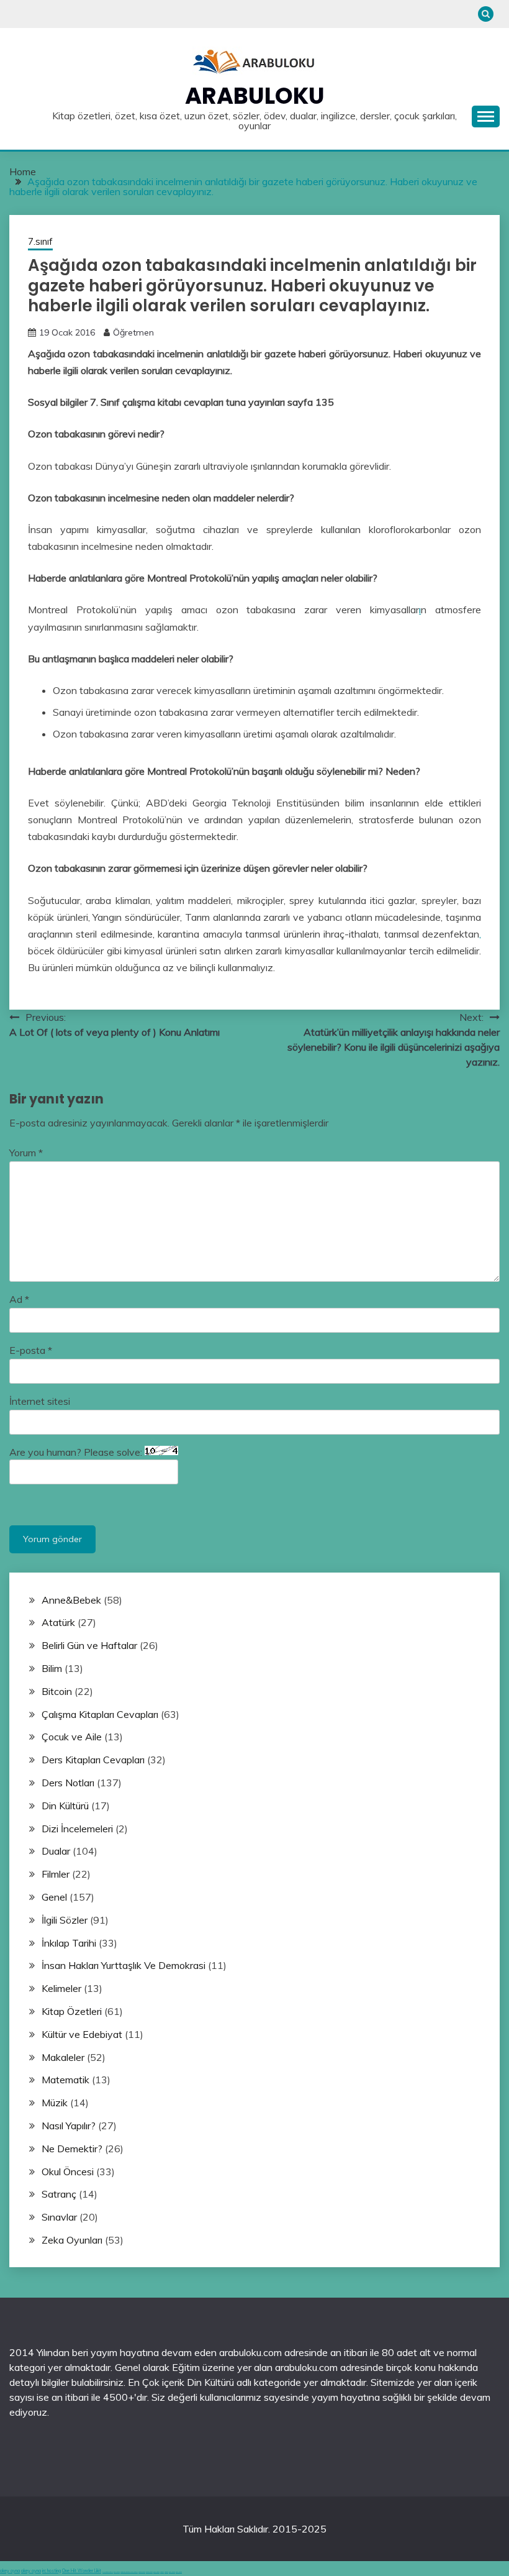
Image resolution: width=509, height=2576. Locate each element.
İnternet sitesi (40, 1401)
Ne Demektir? (72, 2149)
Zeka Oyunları (72, 2240)
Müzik (55, 2103)
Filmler (56, 1874)
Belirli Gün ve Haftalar (89, 1645)
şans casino (156, 2572)
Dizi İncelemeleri (77, 1829)
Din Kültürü (65, 1806)
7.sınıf (40, 241)
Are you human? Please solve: (77, 1452)
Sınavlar (59, 2217)
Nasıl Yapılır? (69, 2126)
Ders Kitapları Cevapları (93, 1760)
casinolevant (142, 2572)
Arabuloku (255, 96)
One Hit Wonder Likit (82, 2571)
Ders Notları (68, 1783)
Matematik (65, 2080)
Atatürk (58, 1622)
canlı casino (117, 2572)
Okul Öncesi (68, 2172)
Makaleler (63, 2057)
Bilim (52, 1668)
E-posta (31, 1350)
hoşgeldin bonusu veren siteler (129, 2572)
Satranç (59, 2194)
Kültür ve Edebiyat (82, 2034)
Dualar (56, 1851)
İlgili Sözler (65, 1920)
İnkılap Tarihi (69, 1943)
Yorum (26, 1153)
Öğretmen (133, 332)
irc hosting (52, 2571)
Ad (19, 1299)
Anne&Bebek (71, 1600)
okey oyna (10, 2571)
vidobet (162, 2572)
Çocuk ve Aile (72, 1737)
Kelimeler (61, 1988)
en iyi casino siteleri (108, 2572)
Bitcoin (57, 1691)
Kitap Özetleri (72, 2011)
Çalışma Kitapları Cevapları (100, 1714)
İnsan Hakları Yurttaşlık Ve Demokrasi (124, 1965)
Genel (54, 1897)
